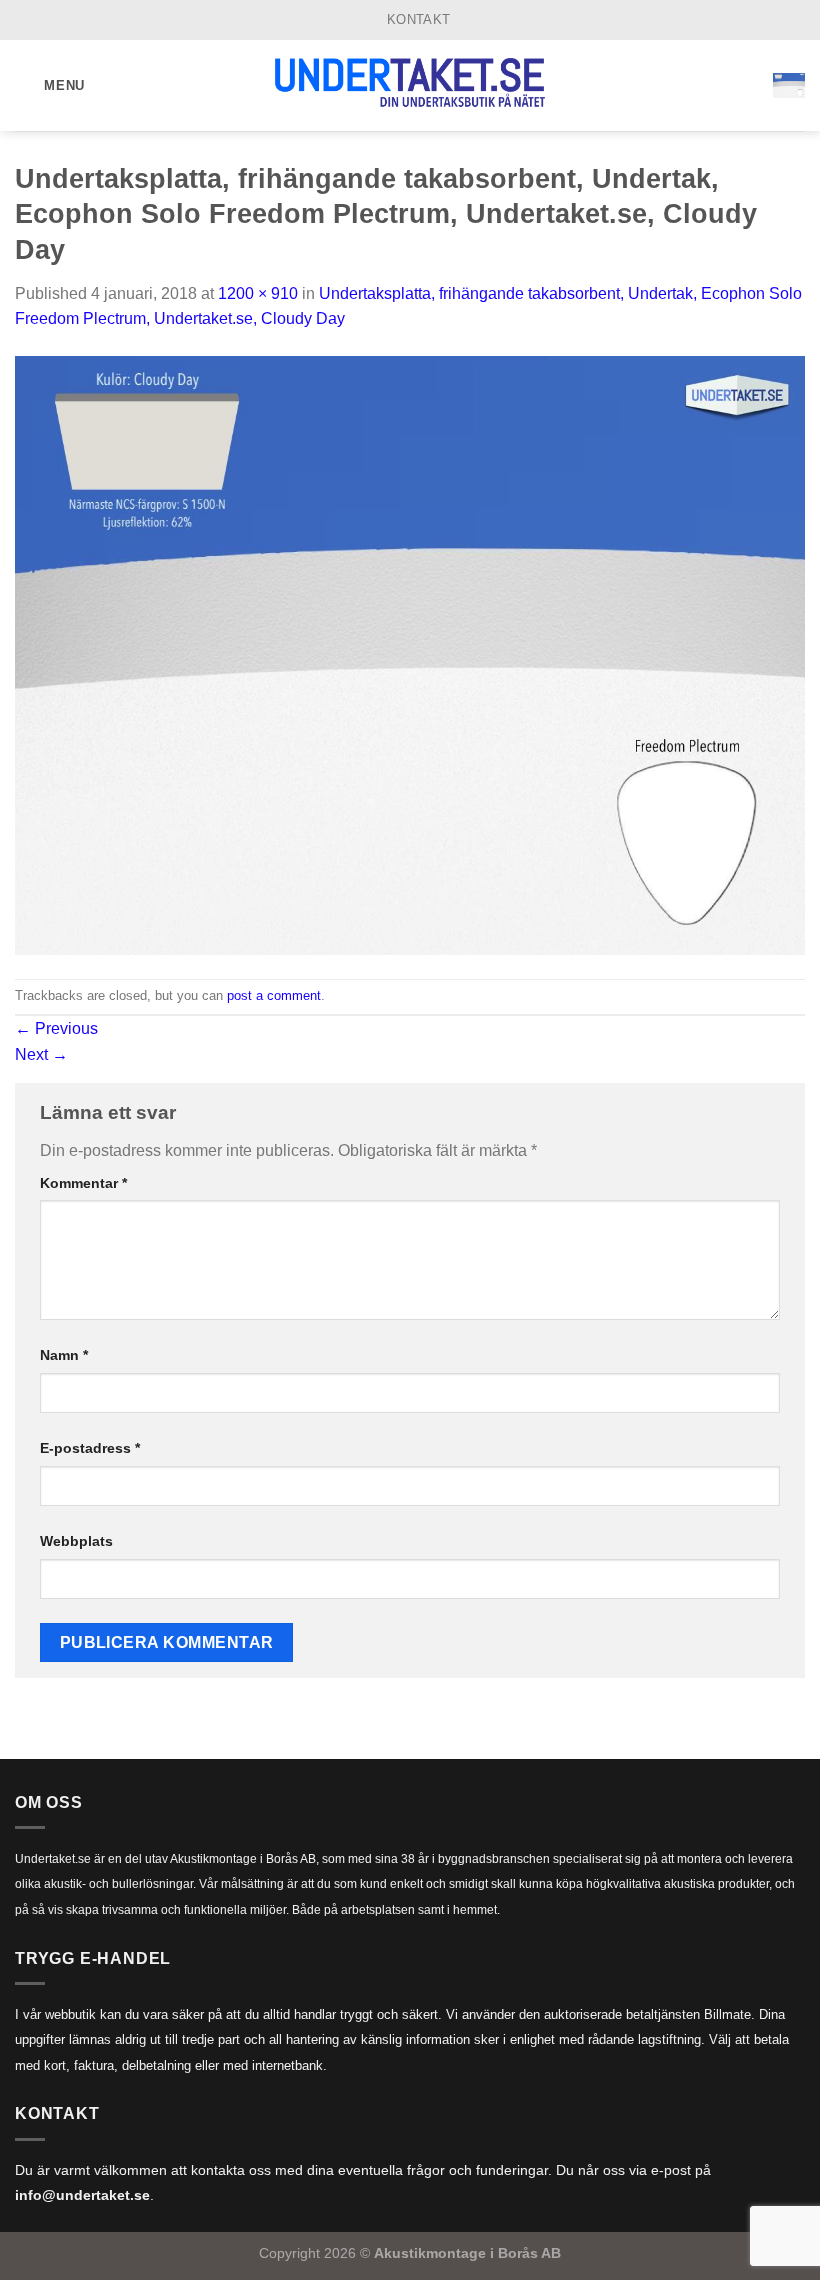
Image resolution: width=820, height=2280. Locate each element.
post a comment (274, 995)
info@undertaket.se (82, 2195)
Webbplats (76, 1541)
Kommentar (83, 1183)
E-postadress (90, 1448)
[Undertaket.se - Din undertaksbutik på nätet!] (410, 86)
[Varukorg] (789, 85)
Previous (56, 1028)
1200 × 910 (258, 293)
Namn (64, 1355)
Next (41, 1054)
